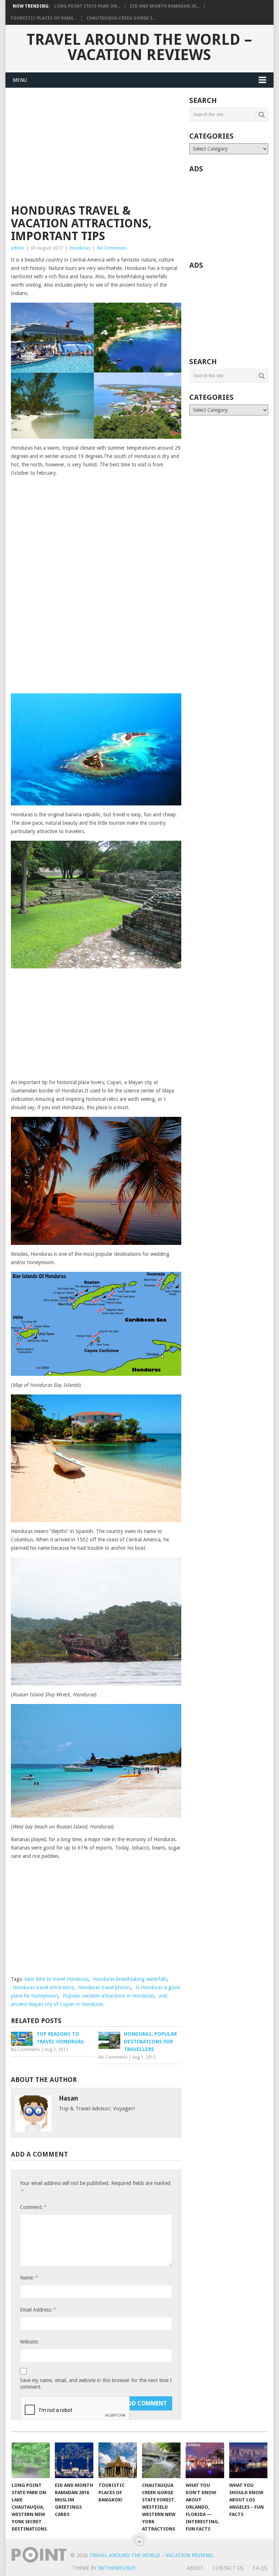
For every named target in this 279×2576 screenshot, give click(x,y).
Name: (29, 2278)
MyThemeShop (117, 2568)
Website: (29, 2342)
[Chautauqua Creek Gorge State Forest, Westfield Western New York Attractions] (161, 2460)
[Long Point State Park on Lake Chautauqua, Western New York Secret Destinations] (31, 2460)
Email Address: (38, 2310)
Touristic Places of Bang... (43, 18)
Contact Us (228, 2568)
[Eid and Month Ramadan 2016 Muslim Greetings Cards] (74, 2460)
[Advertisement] (96, 151)
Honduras (80, 248)
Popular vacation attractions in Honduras (108, 1996)
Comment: (33, 2207)
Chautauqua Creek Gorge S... (121, 18)
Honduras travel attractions (43, 1987)
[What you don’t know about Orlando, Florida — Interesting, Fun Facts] (205, 2460)
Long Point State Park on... (87, 6)
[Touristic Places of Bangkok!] (118, 2460)
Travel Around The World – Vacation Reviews (139, 47)
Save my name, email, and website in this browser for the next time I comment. (96, 2384)
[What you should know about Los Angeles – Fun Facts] (248, 2460)
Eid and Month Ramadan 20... (165, 6)
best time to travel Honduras (56, 1979)
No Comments (112, 248)
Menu (20, 80)
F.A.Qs (260, 2568)
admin (17, 248)
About (195, 2568)
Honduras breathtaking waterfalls (130, 1979)
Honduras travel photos (104, 1987)
